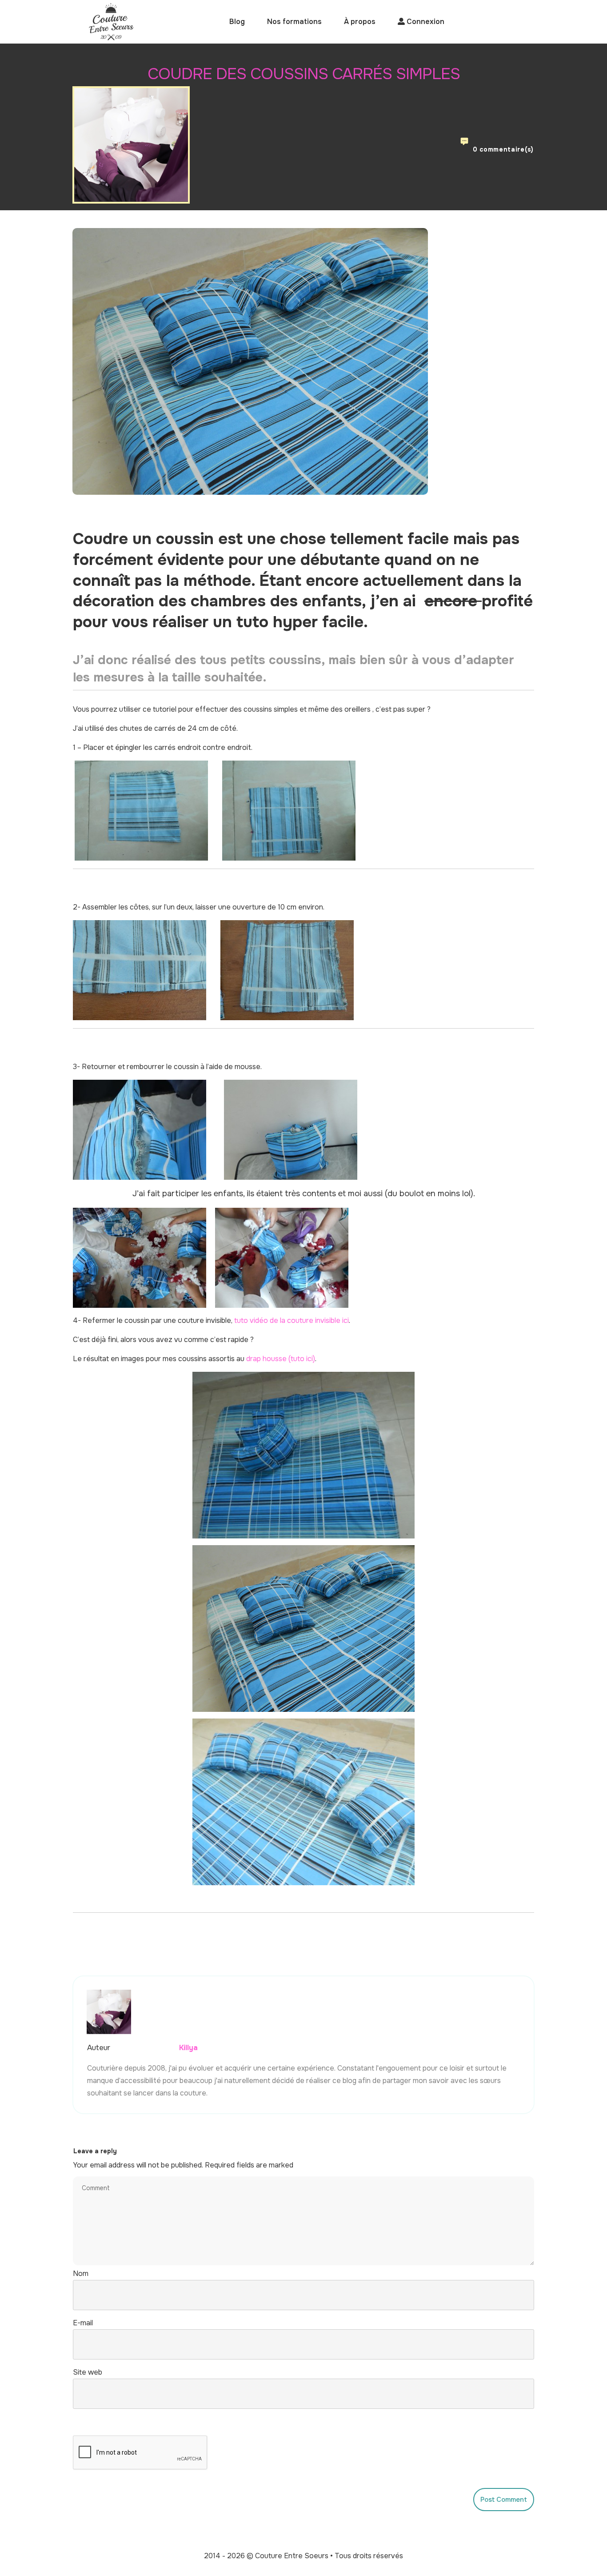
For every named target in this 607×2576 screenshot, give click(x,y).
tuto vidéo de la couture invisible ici (292, 1320)
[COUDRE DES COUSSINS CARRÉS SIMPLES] (250, 361)
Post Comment (504, 2500)
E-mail (83, 2323)
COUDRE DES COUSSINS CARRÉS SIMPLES (304, 74)
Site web (88, 2372)
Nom (81, 2274)
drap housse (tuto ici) (281, 1359)
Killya (188, 2048)
